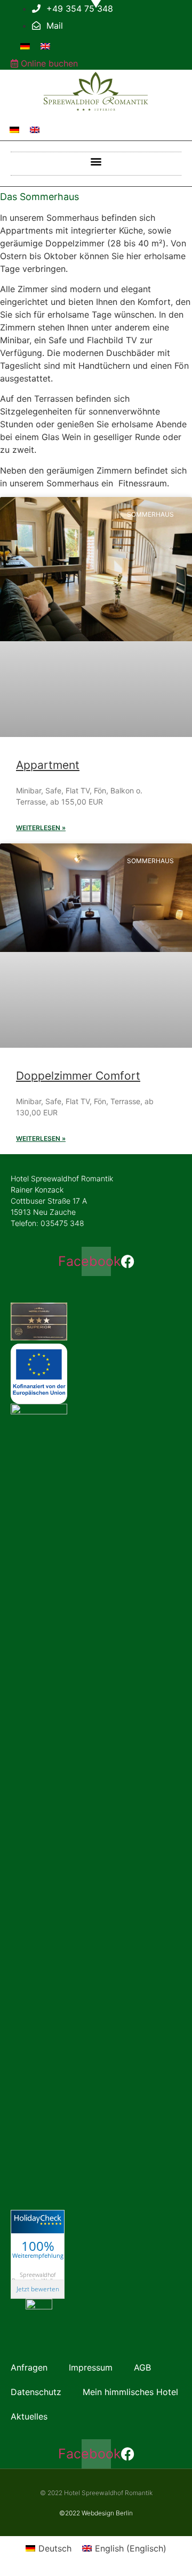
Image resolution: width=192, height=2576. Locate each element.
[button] (96, 161)
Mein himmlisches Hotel (130, 2392)
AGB (142, 2367)
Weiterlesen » (41, 828)
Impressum (91, 2367)
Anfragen (29, 2367)
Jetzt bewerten (38, 2289)
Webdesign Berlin (107, 2513)
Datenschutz (36, 2392)
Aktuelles (29, 2416)
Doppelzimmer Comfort (78, 1076)
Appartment (48, 765)
